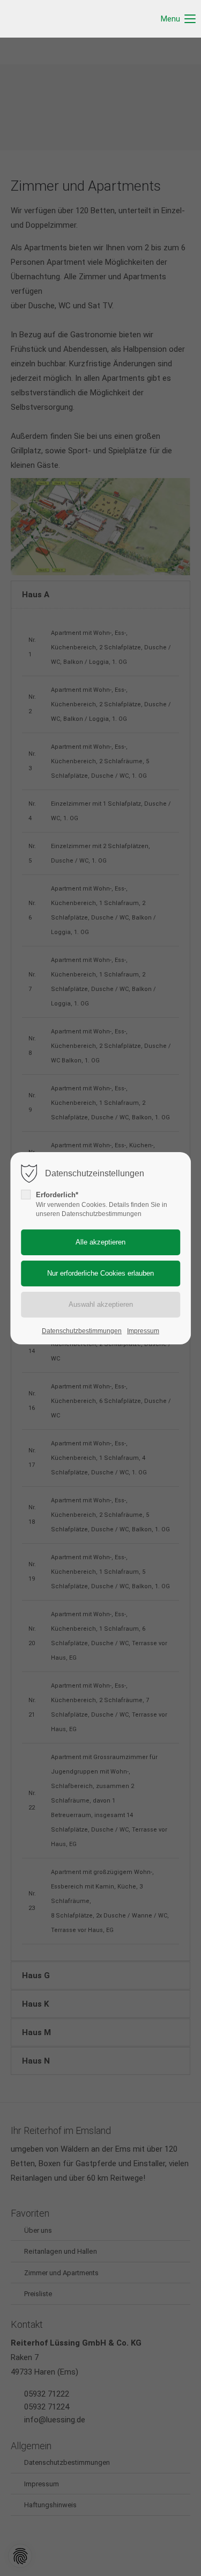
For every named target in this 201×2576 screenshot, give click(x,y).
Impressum (143, 1331)
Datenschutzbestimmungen (82, 1331)
